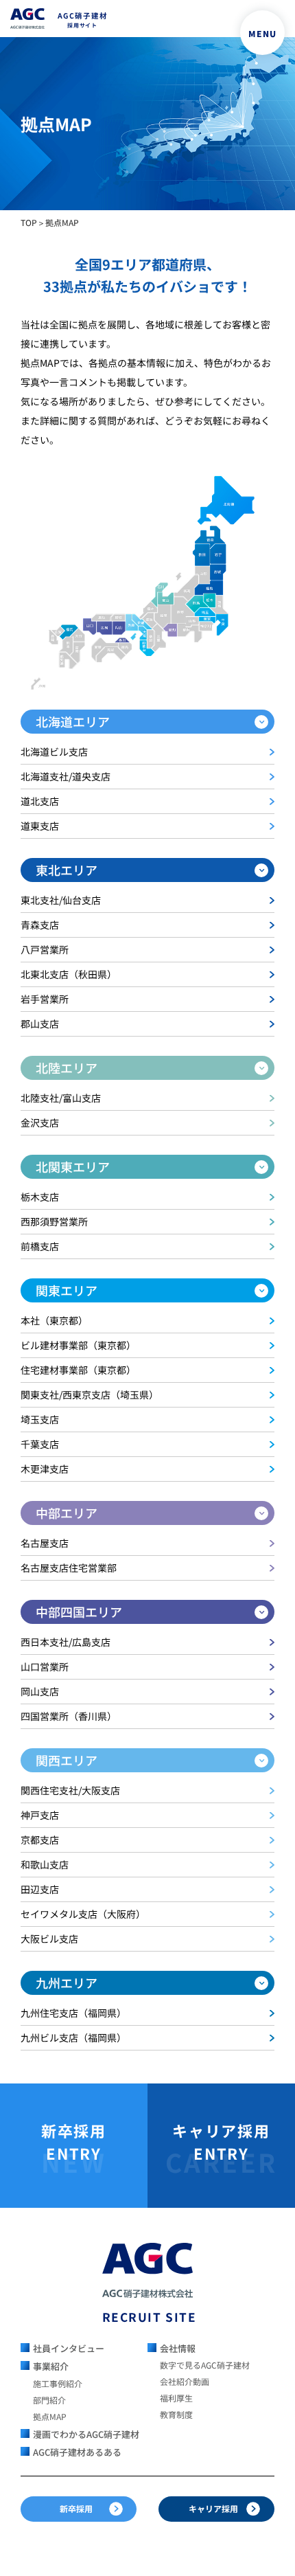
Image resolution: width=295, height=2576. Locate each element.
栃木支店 (40, 1197)
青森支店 (40, 925)
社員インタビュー (69, 2348)
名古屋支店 (45, 1543)
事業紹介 (51, 2366)
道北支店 (40, 801)
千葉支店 (40, 1444)
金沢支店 (40, 1122)
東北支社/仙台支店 (61, 900)
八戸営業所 (45, 949)
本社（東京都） (54, 1320)
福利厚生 (176, 2398)
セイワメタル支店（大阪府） (83, 1914)
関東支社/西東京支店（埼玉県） (90, 1394)
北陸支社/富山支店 (61, 1098)
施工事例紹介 (58, 2383)
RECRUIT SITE (148, 2317)
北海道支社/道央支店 (66, 776)
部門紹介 (49, 2400)
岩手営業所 (45, 999)
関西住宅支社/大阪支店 (70, 1790)
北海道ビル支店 (54, 752)
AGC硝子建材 (83, 20)
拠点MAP (50, 2416)
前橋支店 (40, 1246)
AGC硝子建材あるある (77, 2452)
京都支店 (40, 1840)
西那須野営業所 (54, 1221)
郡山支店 (40, 1024)
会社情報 (178, 2348)
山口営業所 (45, 1667)
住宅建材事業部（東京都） (78, 1370)
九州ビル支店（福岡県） (73, 2037)
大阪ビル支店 (49, 1939)
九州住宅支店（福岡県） (73, 2013)
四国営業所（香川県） (69, 1716)
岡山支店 (40, 1691)
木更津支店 (45, 1469)
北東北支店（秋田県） (69, 974)
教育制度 (176, 2414)
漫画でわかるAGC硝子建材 (86, 2434)
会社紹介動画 (185, 2381)
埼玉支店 (40, 1419)
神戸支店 (40, 1815)
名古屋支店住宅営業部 (69, 1568)
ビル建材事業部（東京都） (78, 1345)
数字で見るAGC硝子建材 (205, 2365)
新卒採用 (76, 2508)
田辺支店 (40, 1889)
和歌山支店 (45, 1864)
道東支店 (40, 826)
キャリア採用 (213, 2508)
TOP (29, 222)
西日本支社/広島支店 (66, 1642)
